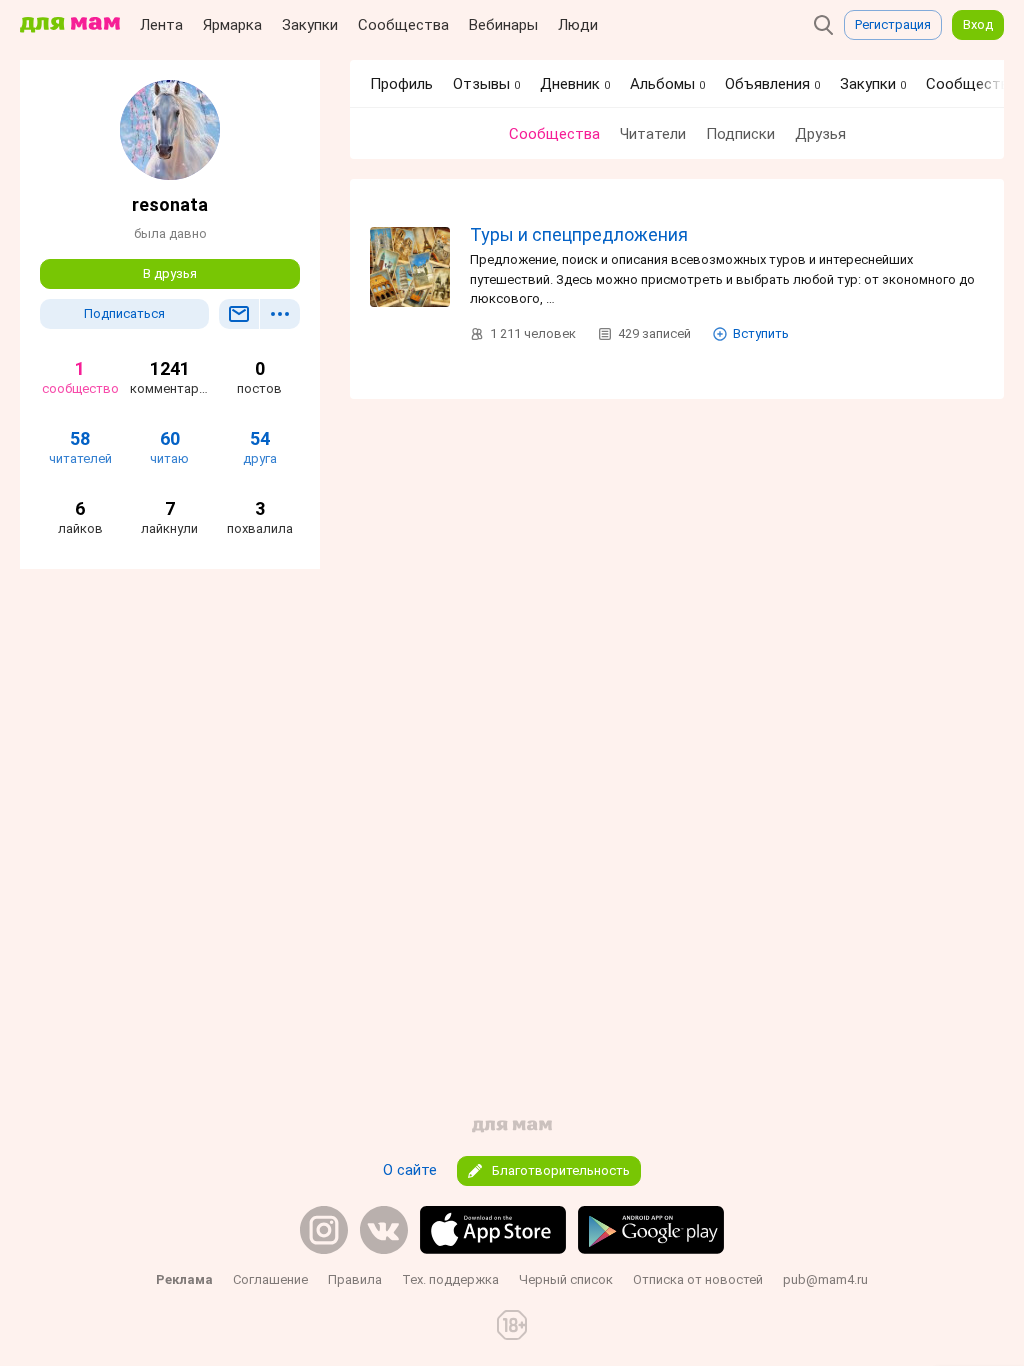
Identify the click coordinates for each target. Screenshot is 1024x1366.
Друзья (820, 134)
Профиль (401, 84)
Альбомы (667, 84)
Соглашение (270, 1279)
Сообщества (403, 25)
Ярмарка (232, 25)
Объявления (772, 84)
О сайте (410, 1170)
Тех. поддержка (450, 1279)
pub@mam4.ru (825, 1279)
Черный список (566, 1279)
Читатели (653, 134)
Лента (161, 25)
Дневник (575, 84)
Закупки (310, 25)
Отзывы (486, 84)
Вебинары (503, 25)
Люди (578, 25)
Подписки (740, 134)
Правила (355, 1279)
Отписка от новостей (698, 1279)
